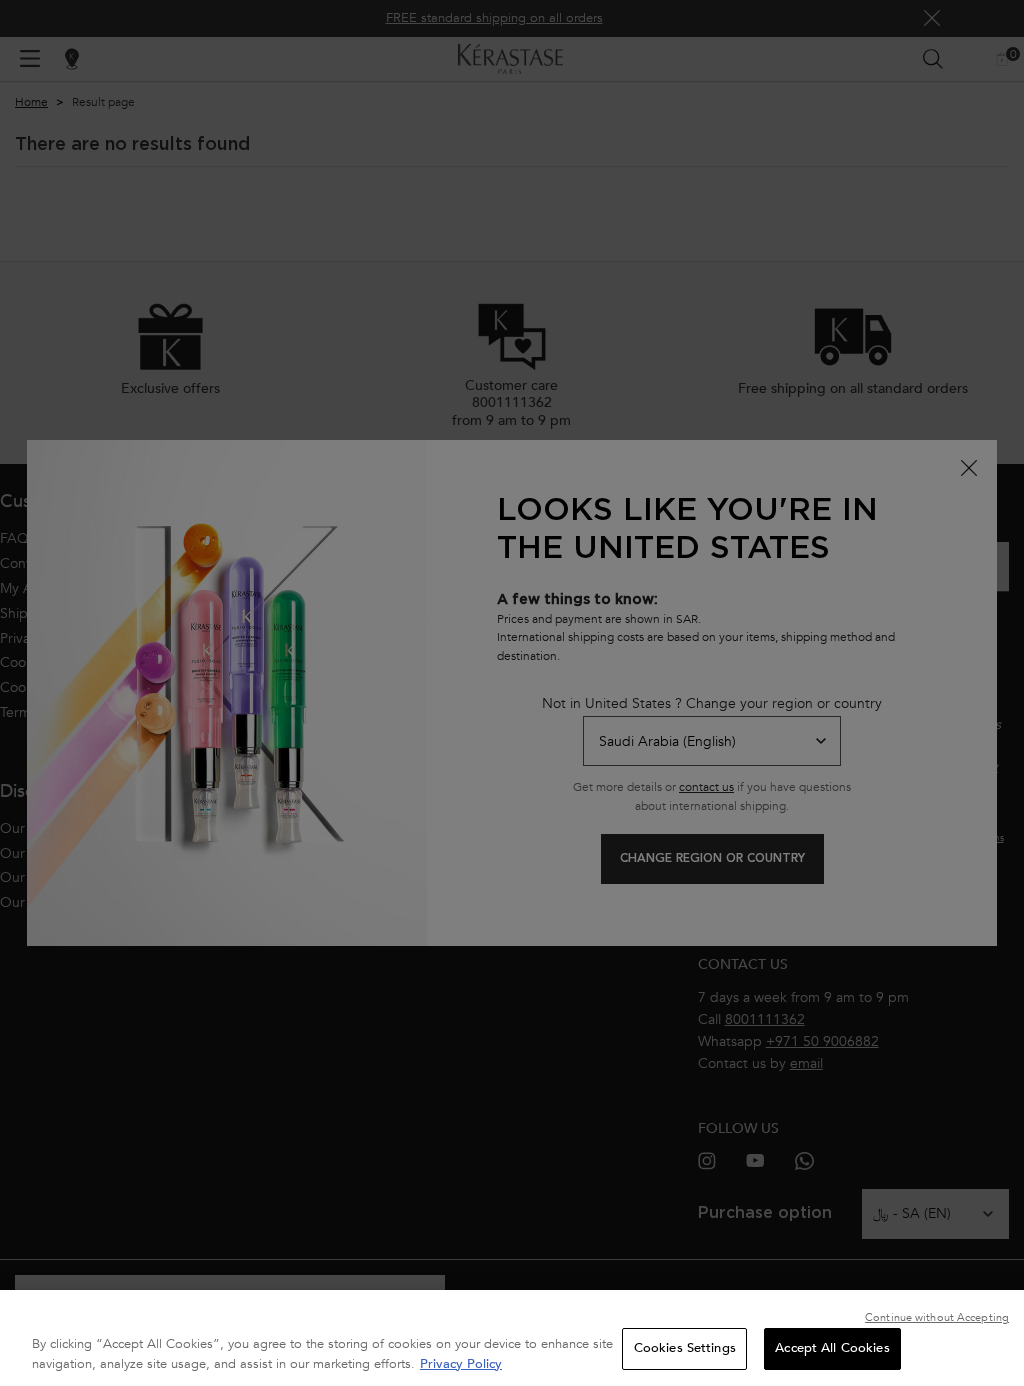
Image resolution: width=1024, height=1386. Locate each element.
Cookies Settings (685, 1348)
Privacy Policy (461, 1364)
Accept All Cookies (832, 1348)
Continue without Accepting (937, 1317)
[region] (512, 1338)
